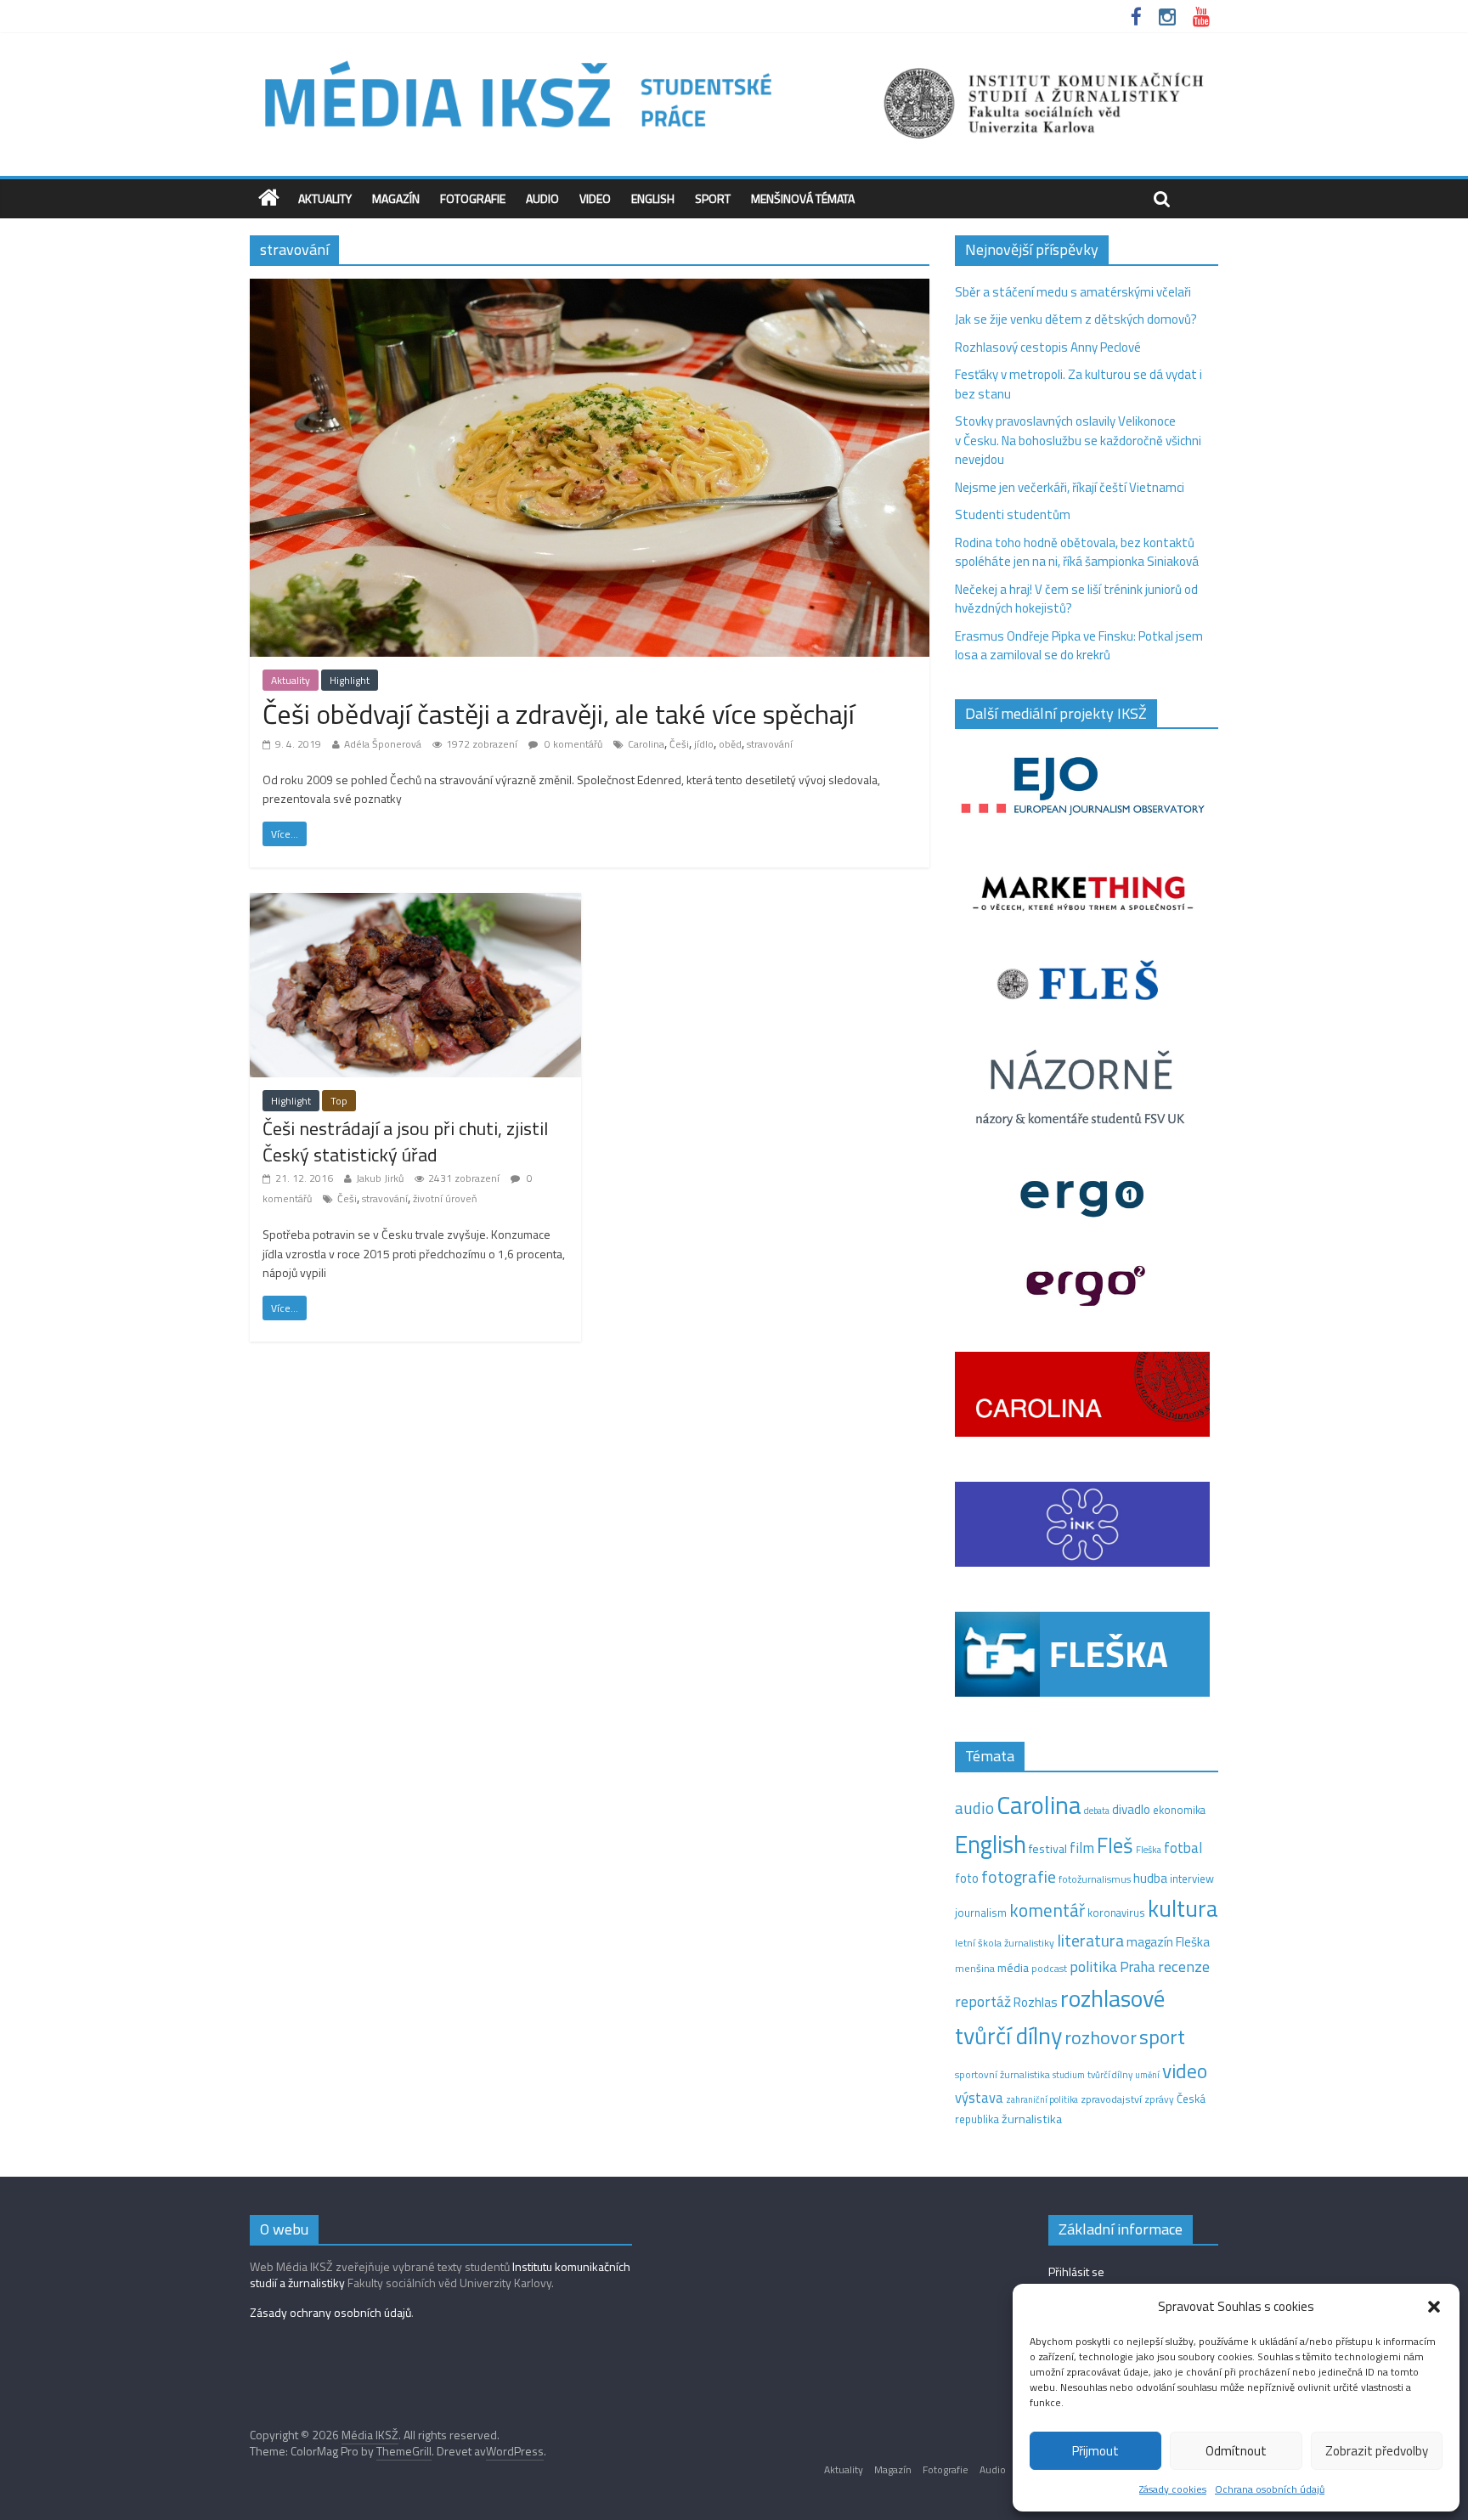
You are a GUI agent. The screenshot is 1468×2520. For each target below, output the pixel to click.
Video (595, 198)
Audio (542, 198)
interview (1192, 1879)
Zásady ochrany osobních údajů (330, 2312)
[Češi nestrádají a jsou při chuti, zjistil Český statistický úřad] (415, 903)
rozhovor (1101, 2037)
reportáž (983, 2001)
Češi (679, 744)
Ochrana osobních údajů (1270, 2489)
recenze (1184, 1966)
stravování (770, 744)
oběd (730, 744)
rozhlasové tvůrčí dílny (1060, 2017)
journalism (981, 1913)
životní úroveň (445, 1198)
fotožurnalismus (1095, 1879)
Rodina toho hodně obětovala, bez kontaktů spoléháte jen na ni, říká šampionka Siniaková (1077, 552)
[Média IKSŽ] (734, 59)
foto (967, 1879)
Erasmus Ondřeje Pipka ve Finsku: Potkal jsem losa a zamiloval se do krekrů (1079, 646)
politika (1093, 1966)
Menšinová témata (803, 198)
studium (1069, 2075)
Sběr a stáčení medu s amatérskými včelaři (1073, 292)
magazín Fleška (1168, 1942)
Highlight (350, 680)
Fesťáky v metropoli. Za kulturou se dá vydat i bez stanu (1078, 384)
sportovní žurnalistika (1002, 2075)
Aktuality (325, 198)
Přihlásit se (1076, 2271)
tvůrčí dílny (1110, 2074)
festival (1048, 1849)
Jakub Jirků (380, 1178)
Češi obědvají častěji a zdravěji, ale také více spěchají (559, 714)
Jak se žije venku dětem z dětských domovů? (1076, 319)
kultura (1183, 1908)
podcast (1049, 1969)
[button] (1434, 2307)
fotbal (1183, 1848)
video (1185, 2071)
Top (339, 1101)
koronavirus (1116, 1913)
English (653, 198)
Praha (1138, 1967)
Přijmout (1095, 2451)
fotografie (1019, 1876)
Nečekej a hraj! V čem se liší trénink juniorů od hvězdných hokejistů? (1076, 599)
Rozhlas (1036, 2002)
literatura (1090, 1941)
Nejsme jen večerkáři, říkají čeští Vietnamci (1070, 487)
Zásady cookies (1173, 2489)
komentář (1047, 1910)
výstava (979, 2097)
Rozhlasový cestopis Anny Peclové (1048, 347)
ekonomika (1179, 1810)
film (1082, 1848)
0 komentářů (572, 744)
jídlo (704, 744)
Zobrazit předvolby (1377, 2451)
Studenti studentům (1013, 514)
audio (974, 1808)
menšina (975, 1968)
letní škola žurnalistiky (1005, 1943)
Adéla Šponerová (383, 744)
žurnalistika (1032, 2119)
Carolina (646, 744)
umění (1147, 2075)
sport (1162, 2037)
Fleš (1115, 1845)
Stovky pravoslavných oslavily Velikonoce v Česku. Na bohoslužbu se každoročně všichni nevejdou (1078, 440)
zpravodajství (1111, 2099)
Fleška (1149, 1849)
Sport (713, 198)
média (1013, 1968)
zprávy (1159, 2099)
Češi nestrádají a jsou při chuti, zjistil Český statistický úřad (405, 1141)
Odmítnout (1236, 2451)
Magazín (396, 198)
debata (1097, 1811)
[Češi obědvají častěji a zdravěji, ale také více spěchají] (590, 288)
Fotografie (473, 198)
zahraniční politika (1042, 2099)
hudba (1150, 1878)
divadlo (1131, 1809)
